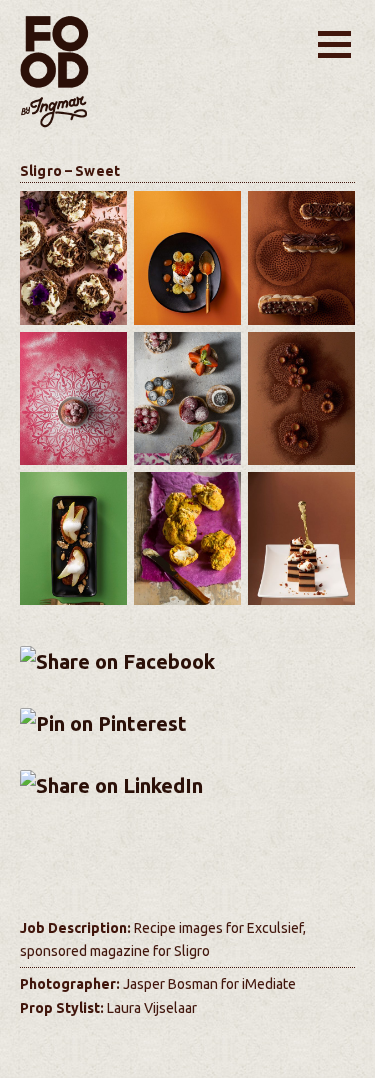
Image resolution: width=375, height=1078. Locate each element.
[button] (334, 44)
